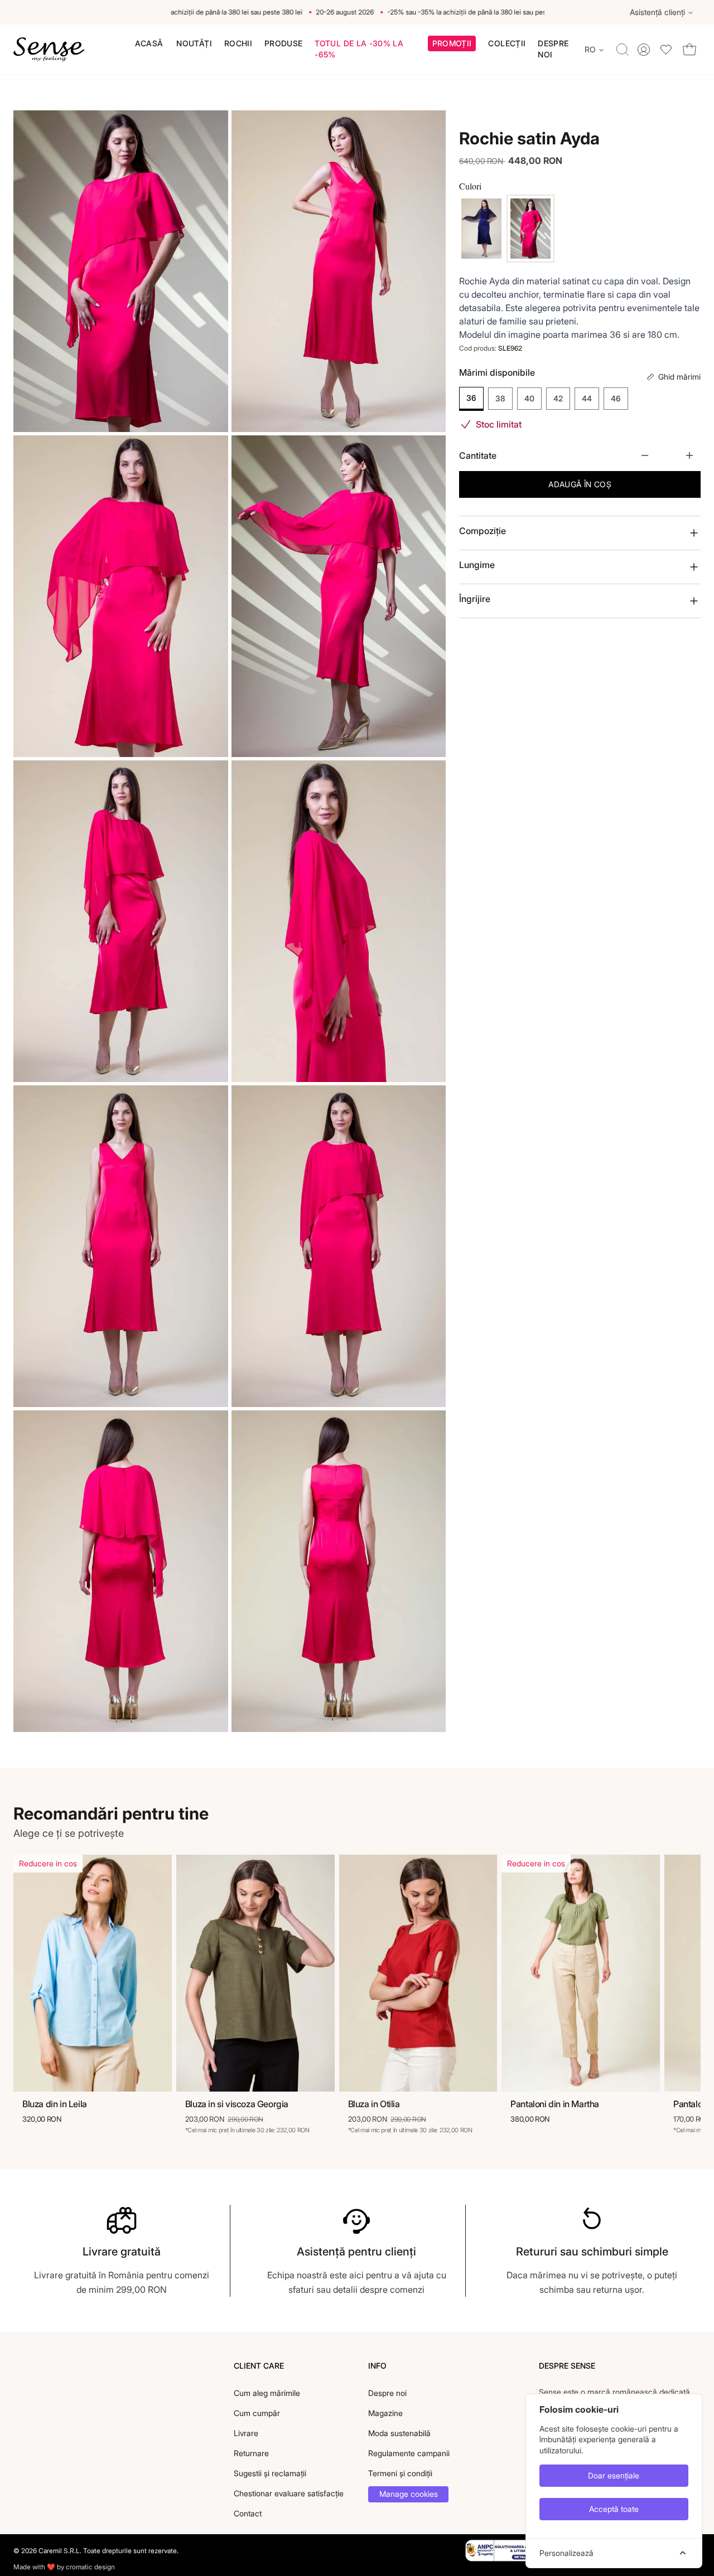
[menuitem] (149, 43)
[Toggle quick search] (623, 50)
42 (558, 399)
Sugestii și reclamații (270, 2473)
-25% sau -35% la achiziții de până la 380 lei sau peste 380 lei (186, 12)
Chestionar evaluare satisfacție (289, 2493)
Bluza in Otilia (374, 2104)
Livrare (246, 2433)
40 (529, 399)
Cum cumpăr (257, 2413)
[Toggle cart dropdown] (689, 49)
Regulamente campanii (409, 2453)
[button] (452, 45)
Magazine (385, 2413)
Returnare (251, 2453)
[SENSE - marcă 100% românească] (49, 50)
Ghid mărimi (679, 377)
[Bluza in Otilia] (418, 1973)
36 (471, 398)
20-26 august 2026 (322, 12)
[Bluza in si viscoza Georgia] (255, 1973)
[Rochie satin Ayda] (481, 229)
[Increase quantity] (689, 455)
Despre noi (387, 2393)
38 (500, 399)
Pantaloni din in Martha (555, 2104)
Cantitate (478, 455)
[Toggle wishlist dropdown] (666, 49)
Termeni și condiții (400, 2473)
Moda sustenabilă (399, 2433)
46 (616, 399)
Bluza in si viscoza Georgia (237, 2104)
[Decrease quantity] (645, 455)
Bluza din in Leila (55, 2104)
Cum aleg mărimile (267, 2393)
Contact (248, 2513)
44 (587, 399)
